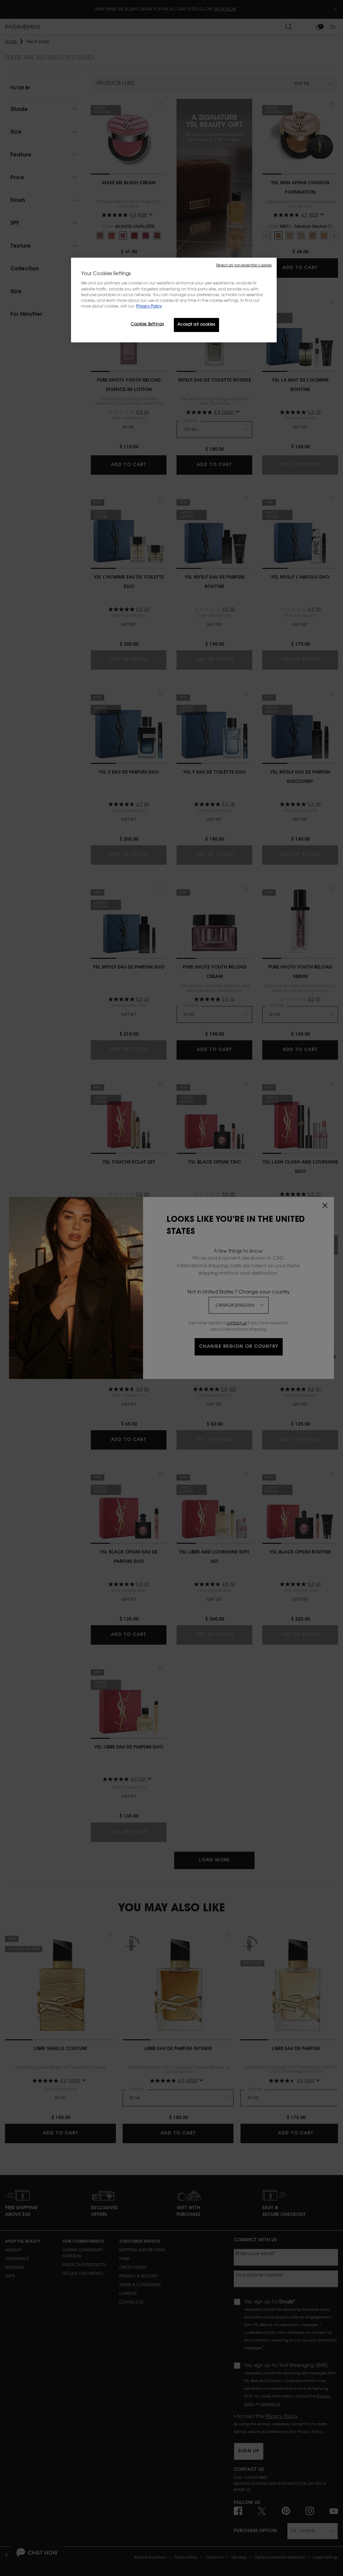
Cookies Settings (147, 324)
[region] (174, 300)
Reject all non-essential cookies (244, 266)
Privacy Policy (149, 307)
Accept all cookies (196, 325)
